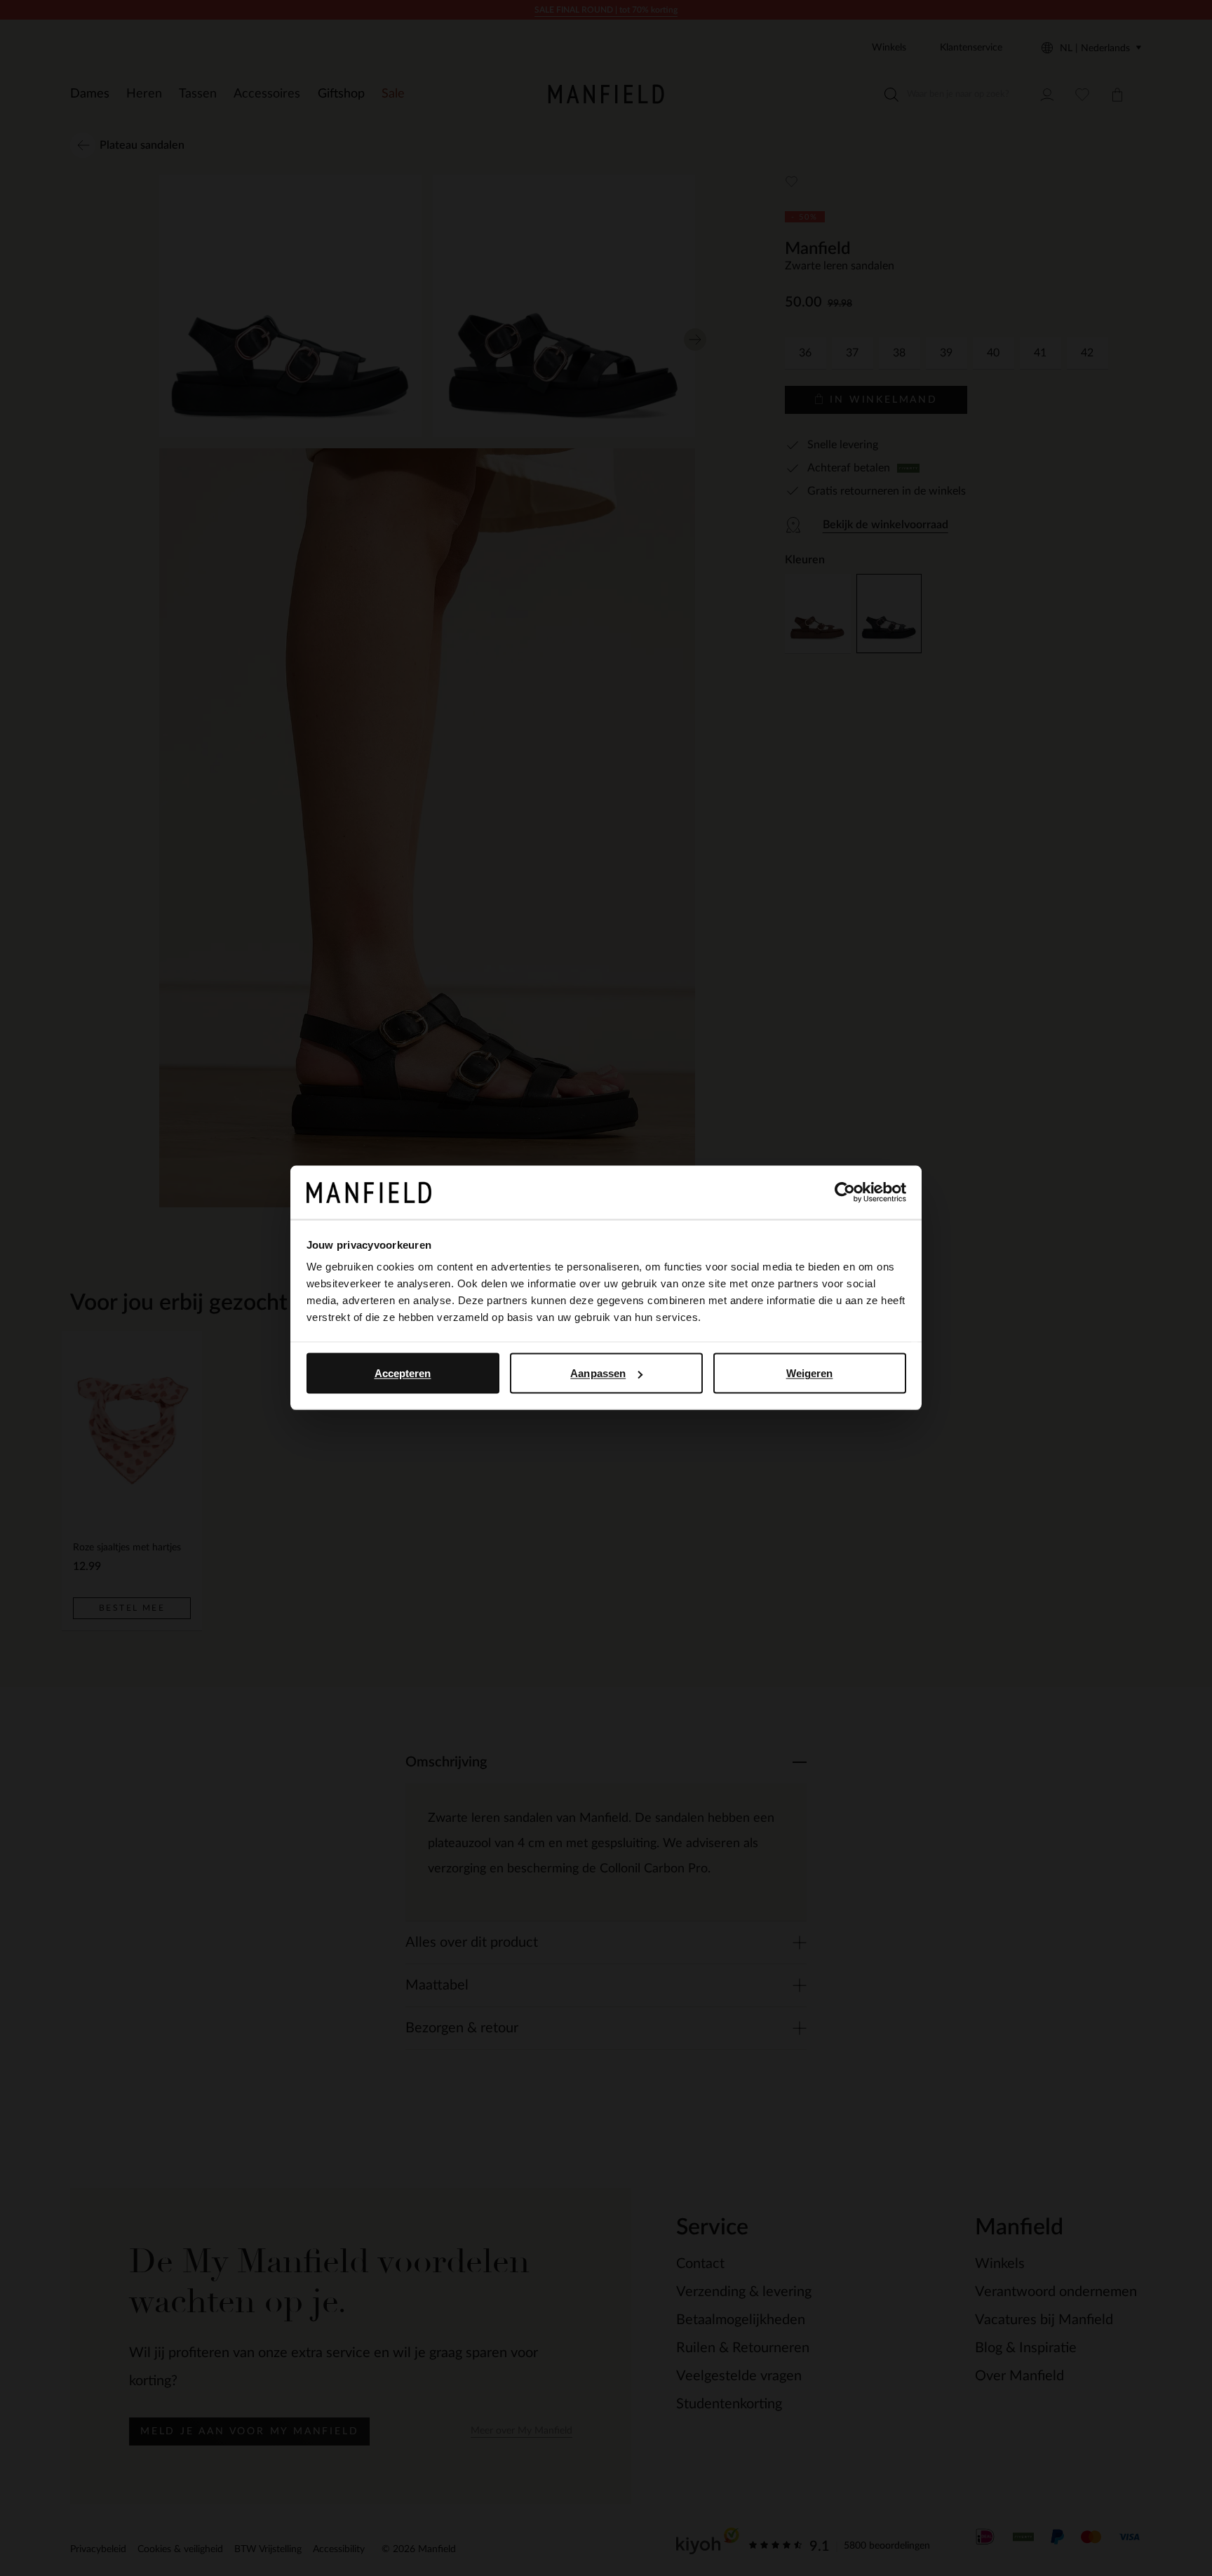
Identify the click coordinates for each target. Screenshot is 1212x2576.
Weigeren (810, 1373)
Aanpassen (598, 1373)
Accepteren (403, 1373)
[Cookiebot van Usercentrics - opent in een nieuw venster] (845, 1193)
